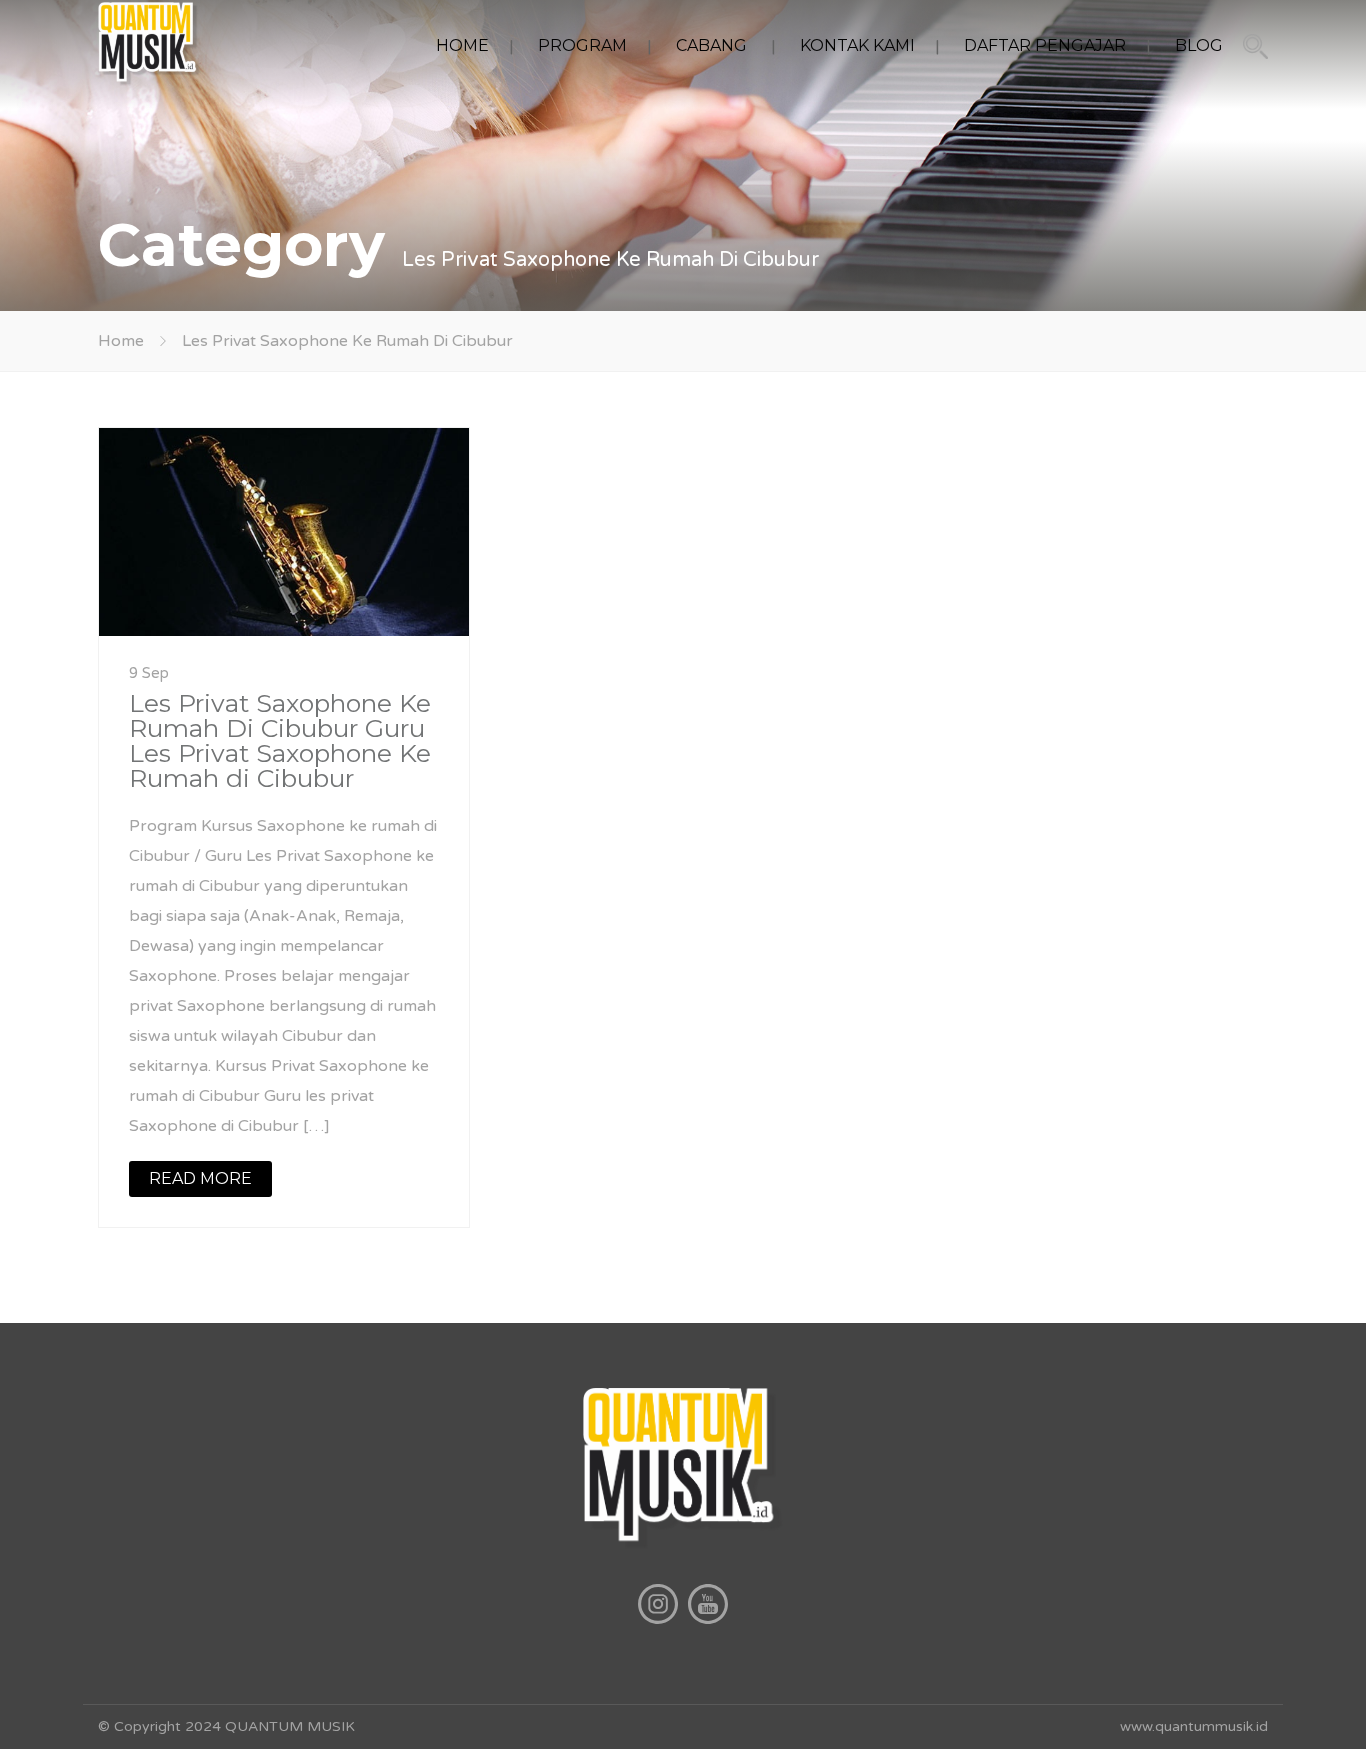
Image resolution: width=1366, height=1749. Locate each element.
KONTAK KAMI (857, 45)
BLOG (1199, 45)
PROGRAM (582, 45)
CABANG (711, 45)
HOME (462, 45)
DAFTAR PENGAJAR (1045, 45)
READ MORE (200, 1178)
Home (121, 341)
